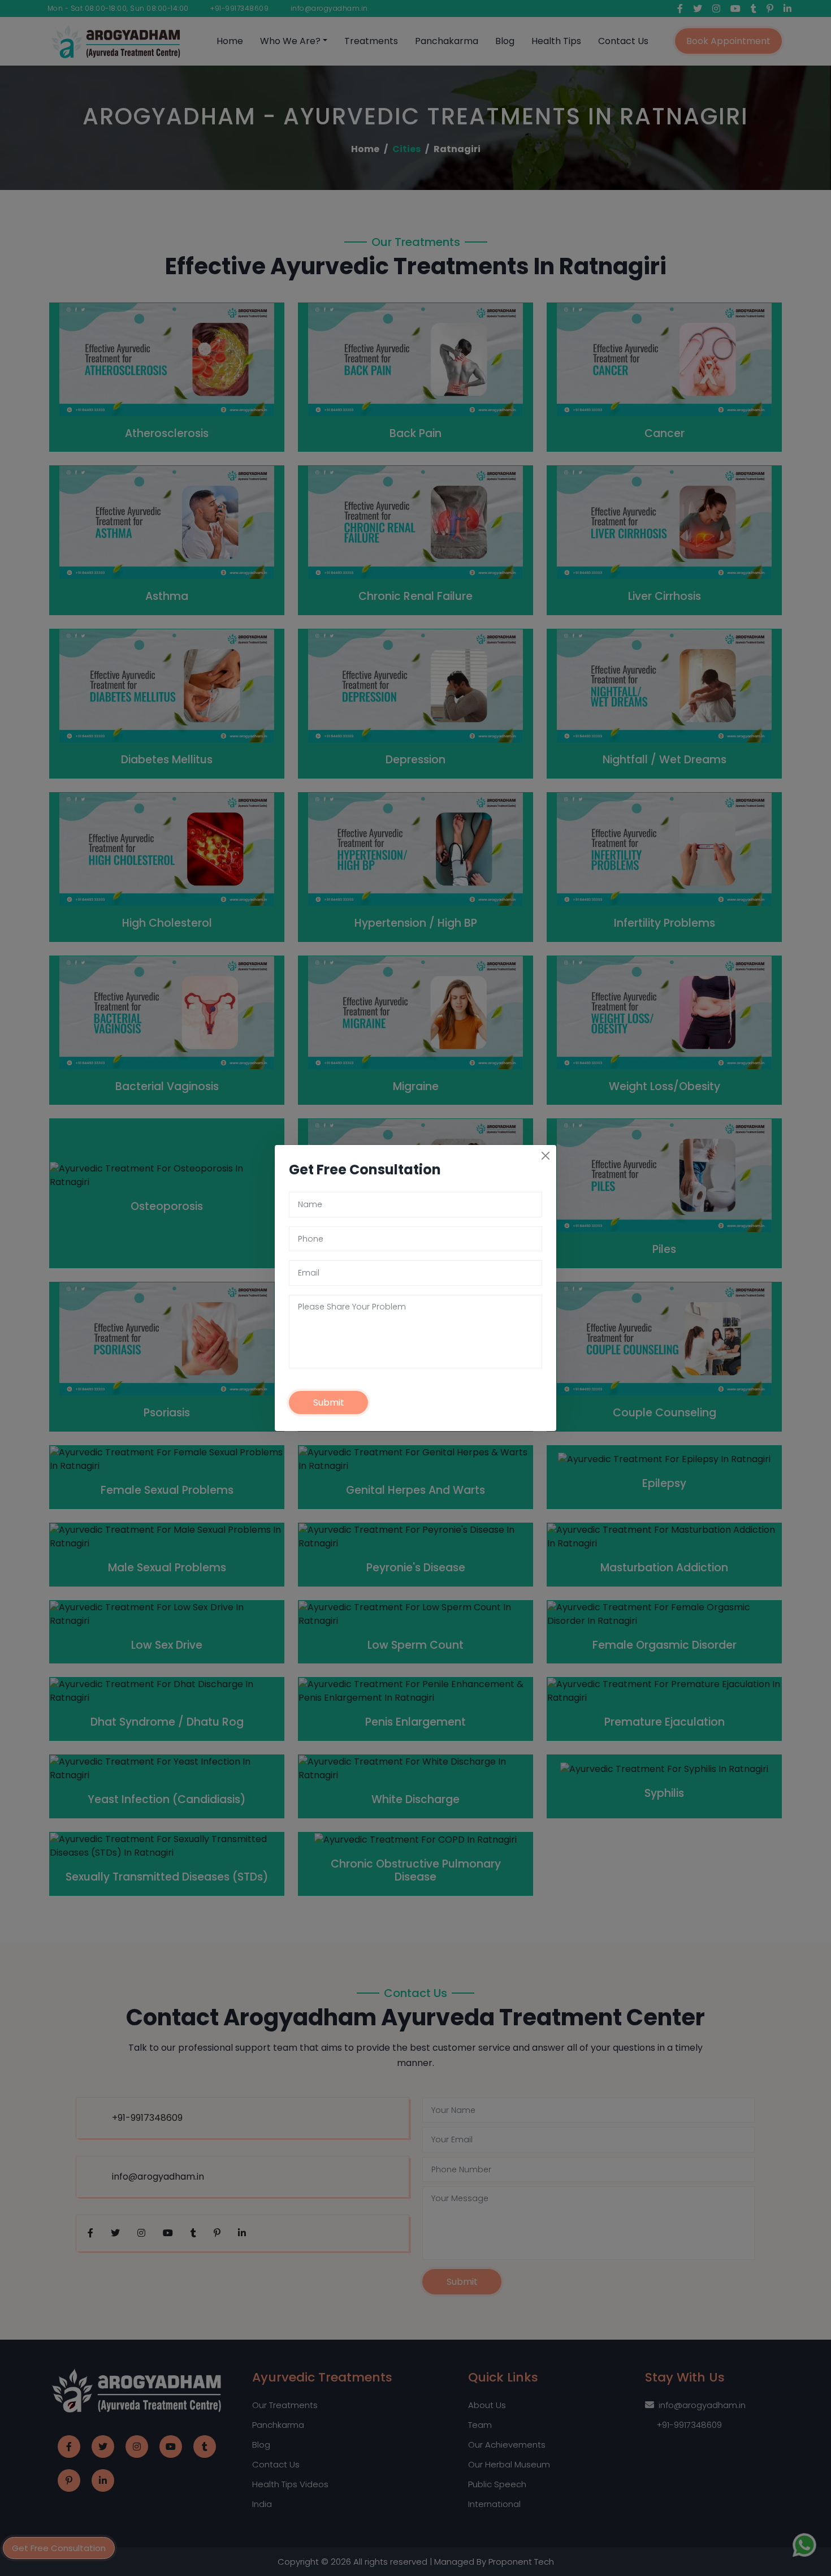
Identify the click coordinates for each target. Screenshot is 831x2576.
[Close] (546, 1156)
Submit (329, 1402)
